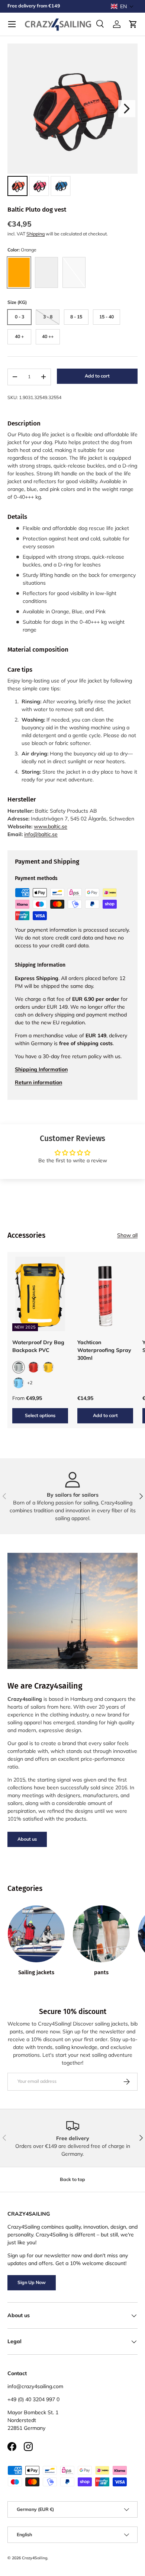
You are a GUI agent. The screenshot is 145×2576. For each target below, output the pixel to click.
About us (27, 1839)
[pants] (101, 1934)
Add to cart (97, 376)
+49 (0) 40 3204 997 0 (33, 2399)
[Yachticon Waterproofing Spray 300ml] (105, 1294)
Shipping (36, 234)
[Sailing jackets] (36, 1934)
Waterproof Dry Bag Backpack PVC (38, 1346)
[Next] (127, 109)
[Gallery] (72, 121)
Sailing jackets (36, 1972)
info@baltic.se (41, 834)
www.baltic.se (51, 826)
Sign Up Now (32, 2282)
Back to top (72, 2179)
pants (101, 1972)
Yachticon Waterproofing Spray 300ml (104, 1350)
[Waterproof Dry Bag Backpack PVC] (40, 1294)
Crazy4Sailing (35, 2558)
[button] (122, 6)
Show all (127, 1235)
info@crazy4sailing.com (35, 2386)
